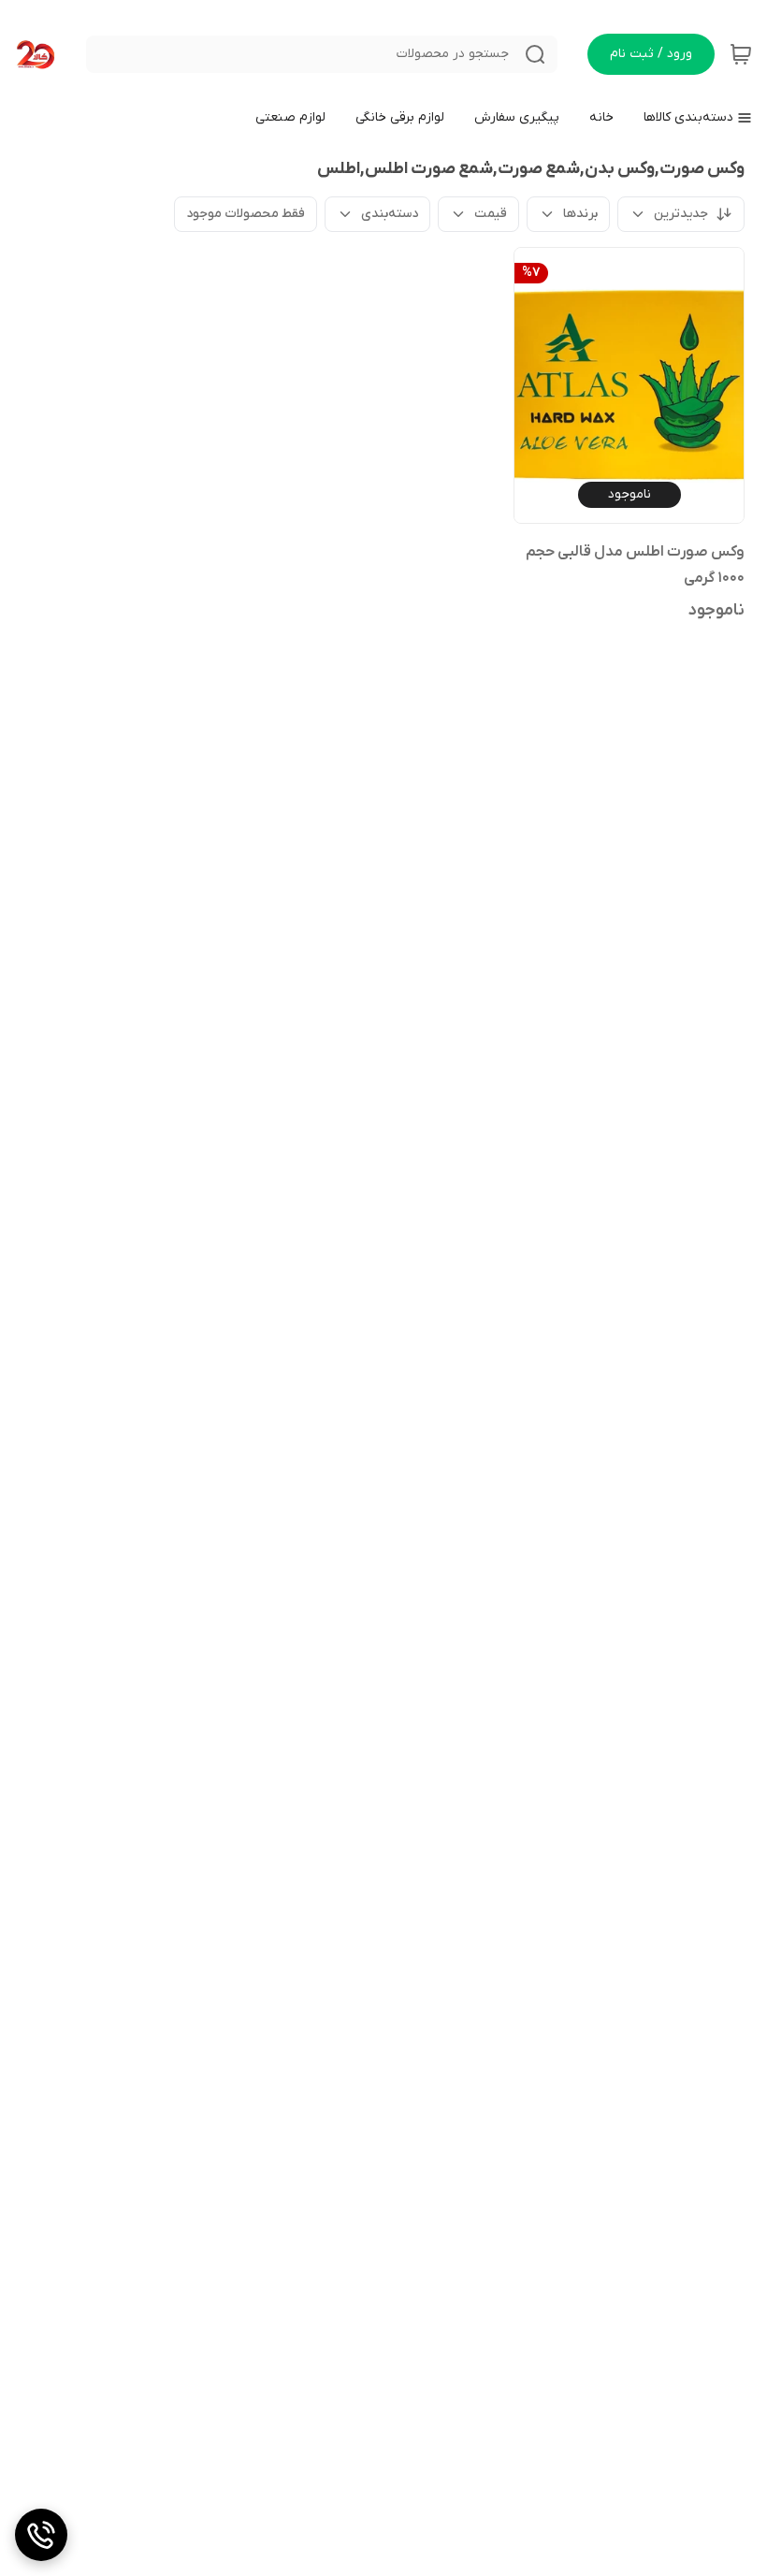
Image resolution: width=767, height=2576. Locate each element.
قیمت (491, 214)
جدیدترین (681, 214)
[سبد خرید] (741, 54)
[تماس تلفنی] (41, 2535)
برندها (580, 214)
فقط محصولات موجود (246, 214)
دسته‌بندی (390, 214)
